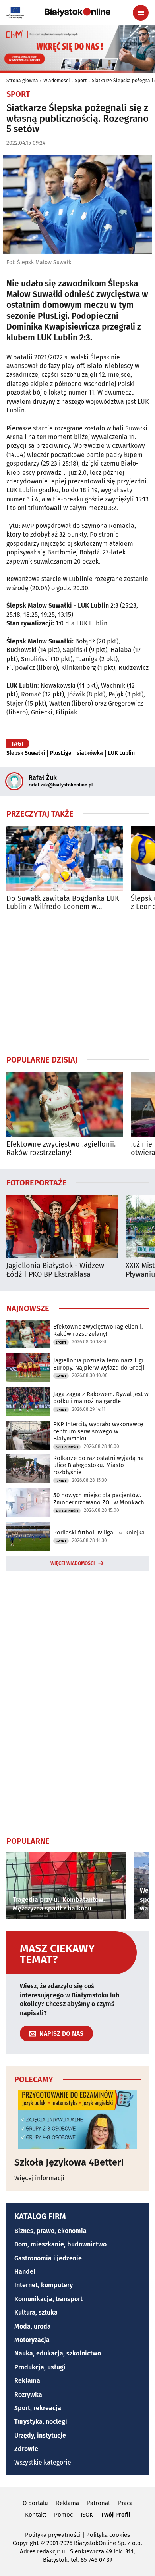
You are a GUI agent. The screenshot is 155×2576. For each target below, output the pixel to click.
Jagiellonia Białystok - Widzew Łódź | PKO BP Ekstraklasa (55, 1270)
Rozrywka (28, 2395)
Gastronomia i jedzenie (48, 2258)
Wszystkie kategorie (43, 2462)
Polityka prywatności (53, 2535)
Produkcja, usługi (40, 2367)
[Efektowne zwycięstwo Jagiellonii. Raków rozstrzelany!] (65, 1104)
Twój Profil (115, 2515)
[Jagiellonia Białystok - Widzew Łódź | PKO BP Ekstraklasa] (62, 1227)
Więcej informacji (39, 2178)
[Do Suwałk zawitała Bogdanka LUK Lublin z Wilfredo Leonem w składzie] (65, 858)
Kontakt (36, 2515)
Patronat (99, 2503)
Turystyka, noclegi (41, 2422)
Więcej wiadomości (73, 1563)
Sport (81, 81)
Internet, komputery (44, 2285)
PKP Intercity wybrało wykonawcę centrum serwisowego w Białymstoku (98, 1431)
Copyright (26, 2543)
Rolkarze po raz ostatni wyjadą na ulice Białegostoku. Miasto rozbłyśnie (99, 1465)
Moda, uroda (33, 2326)
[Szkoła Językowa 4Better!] (77, 2119)
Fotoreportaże (37, 1182)
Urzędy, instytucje (40, 2435)
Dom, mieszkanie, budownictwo (60, 2244)
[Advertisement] (77, 983)
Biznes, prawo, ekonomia (50, 2231)
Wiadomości (56, 81)
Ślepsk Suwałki (26, 753)
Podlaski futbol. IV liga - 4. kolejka (99, 1533)
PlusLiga (61, 753)
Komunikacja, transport (48, 2299)
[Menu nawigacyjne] (141, 13)
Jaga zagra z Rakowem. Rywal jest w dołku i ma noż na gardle (101, 1398)
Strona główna (22, 81)
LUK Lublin (121, 753)
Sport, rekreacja (38, 2408)
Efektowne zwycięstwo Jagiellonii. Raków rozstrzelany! (61, 1149)
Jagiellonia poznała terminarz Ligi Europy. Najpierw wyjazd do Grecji (99, 1364)
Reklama (27, 2381)
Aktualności (67, 1447)
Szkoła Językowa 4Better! (69, 2162)
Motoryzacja (32, 2340)
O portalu (35, 2503)
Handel (25, 2272)
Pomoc (63, 2515)
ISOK (87, 2515)
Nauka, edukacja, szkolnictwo (58, 2353)
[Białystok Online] (77, 12)
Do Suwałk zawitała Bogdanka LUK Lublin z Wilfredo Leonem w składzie (63, 903)
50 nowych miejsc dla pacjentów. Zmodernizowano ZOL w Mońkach (99, 1499)
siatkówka (90, 753)
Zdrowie (26, 2449)
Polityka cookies (108, 2535)
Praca (125, 2503)
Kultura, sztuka (36, 2312)
